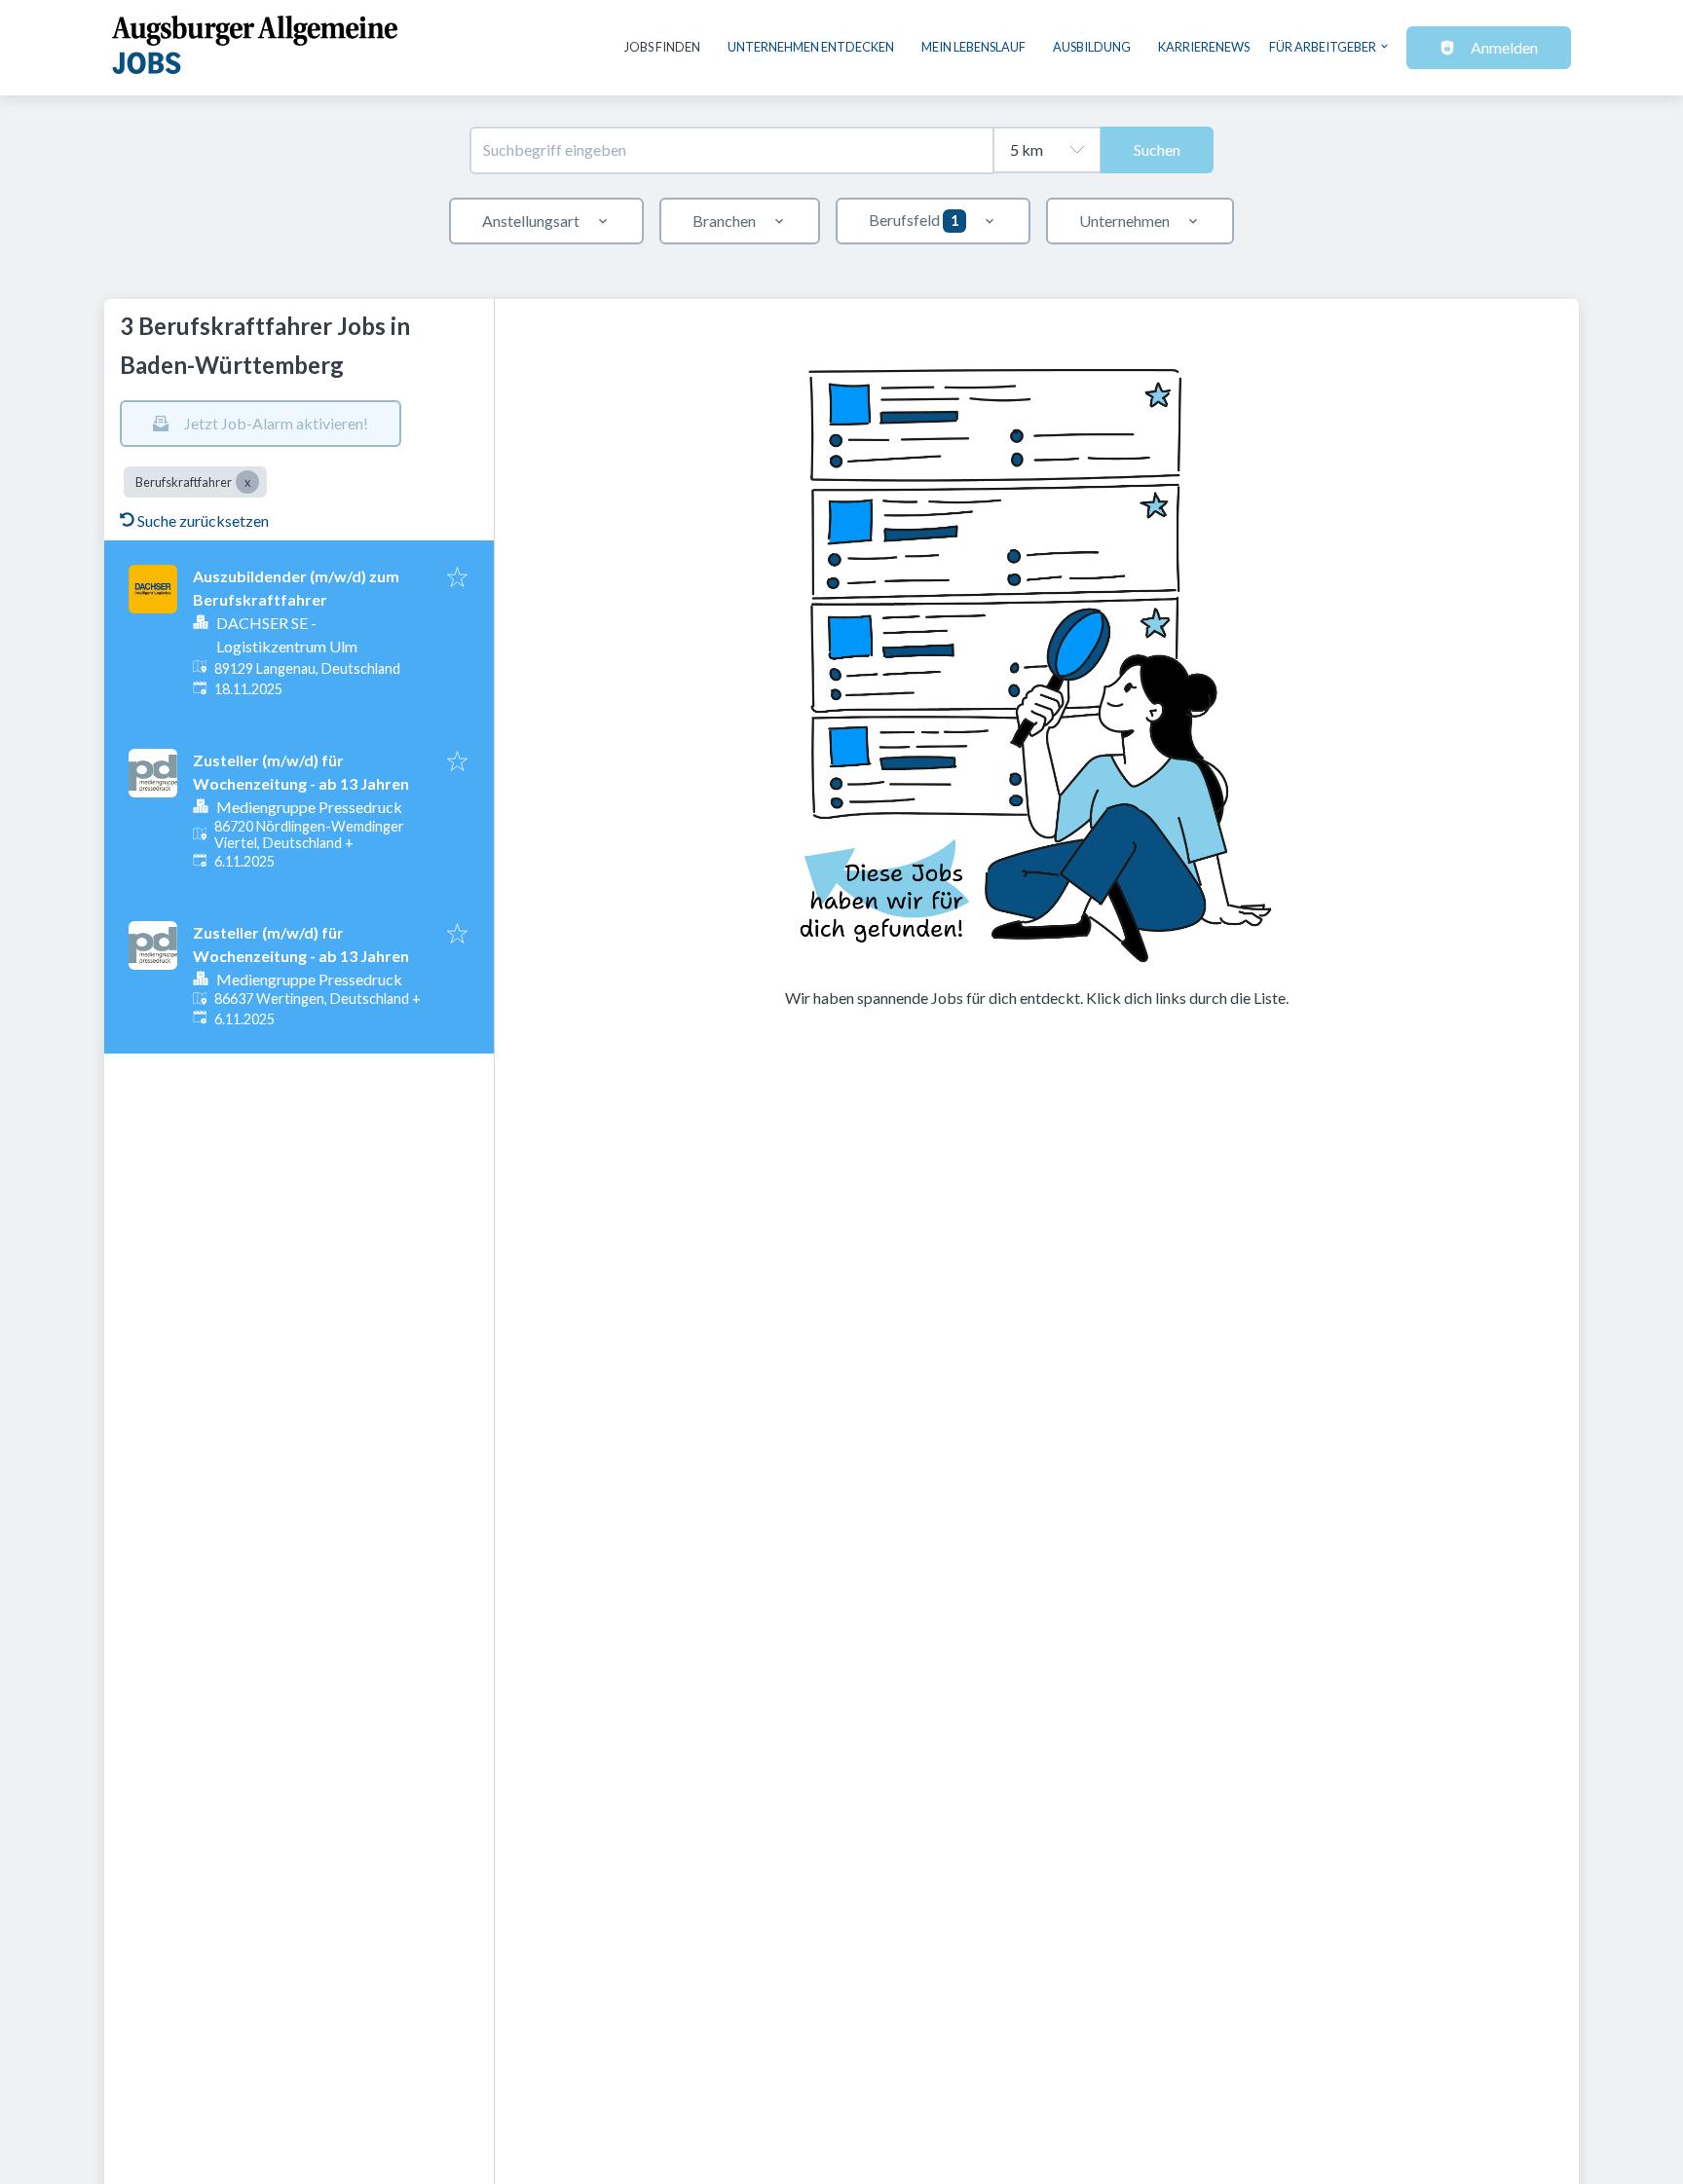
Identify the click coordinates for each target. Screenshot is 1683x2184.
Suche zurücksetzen (203, 520)
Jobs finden (662, 47)
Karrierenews (1204, 47)
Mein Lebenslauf (973, 47)
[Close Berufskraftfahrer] (247, 482)
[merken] (457, 578)
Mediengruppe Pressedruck (309, 807)
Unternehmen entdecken (811, 47)
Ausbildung (1092, 47)
